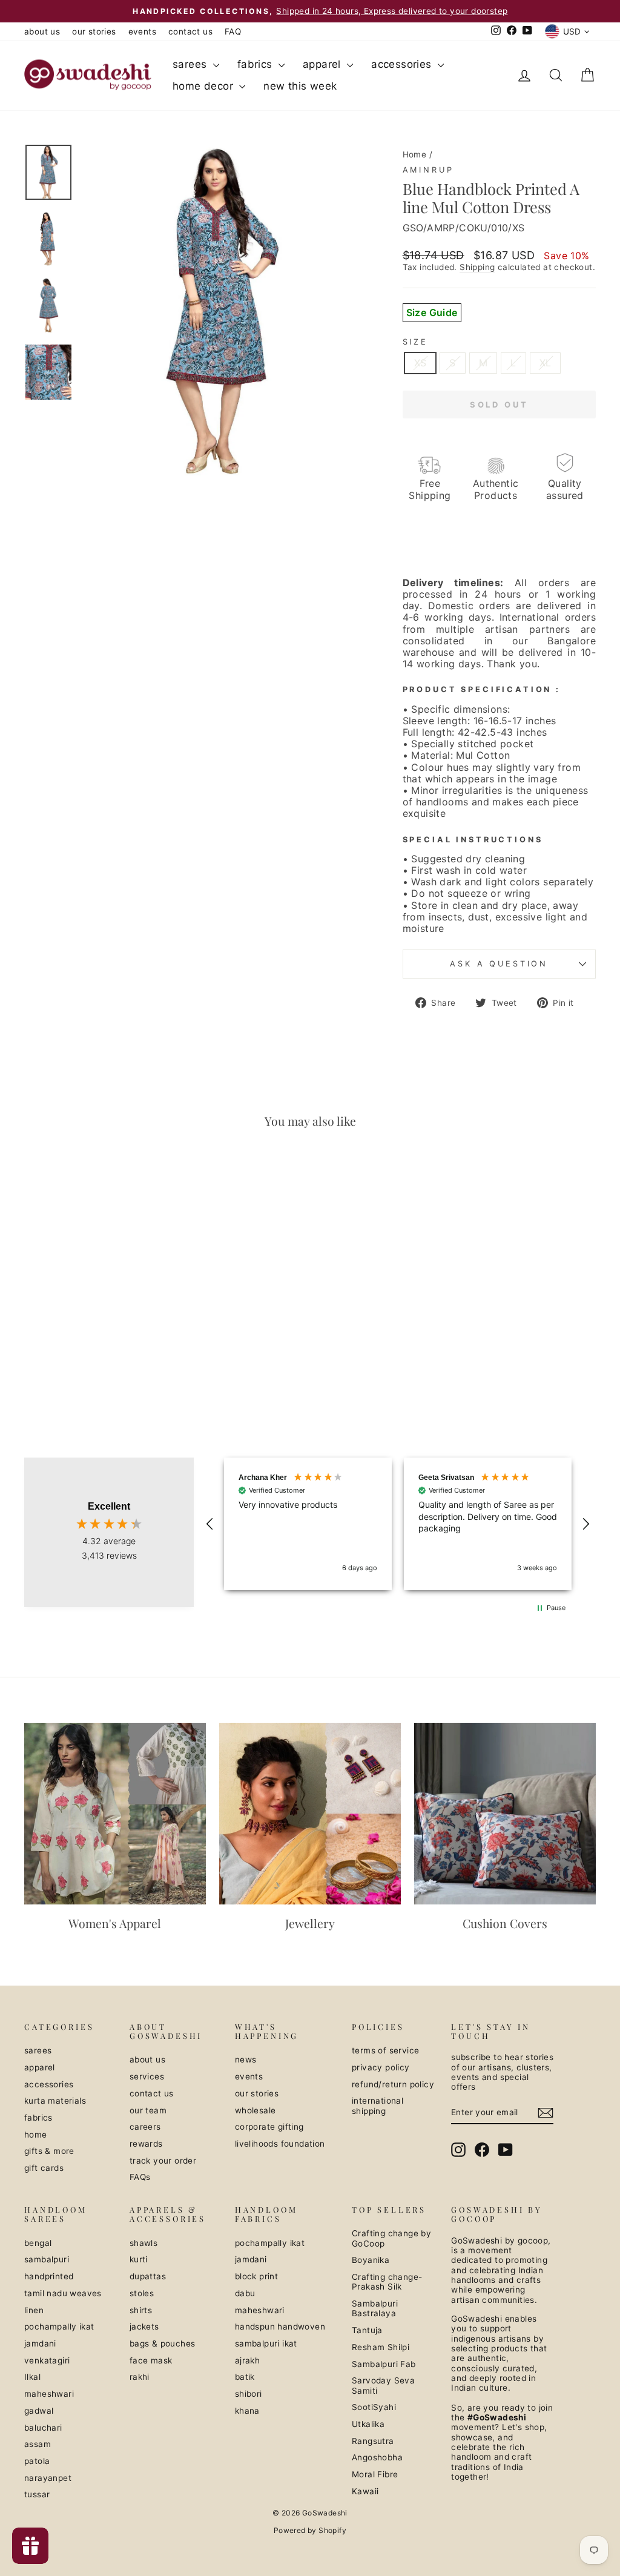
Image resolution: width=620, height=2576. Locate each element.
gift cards (44, 2168)
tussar (37, 2494)
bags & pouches (163, 2343)
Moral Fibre (375, 2474)
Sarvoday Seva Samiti (383, 2385)
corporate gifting (269, 2127)
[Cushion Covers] (505, 1814)
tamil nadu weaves (63, 2293)
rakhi (140, 2377)
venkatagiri (47, 2360)
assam (38, 2444)
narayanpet (48, 2478)
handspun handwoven (280, 2327)
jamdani (40, 2343)
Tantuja (367, 2330)
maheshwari (49, 2394)
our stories (94, 31)
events (142, 31)
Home (415, 154)
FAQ (233, 31)
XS (420, 363)
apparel (323, 64)
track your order (163, 2161)
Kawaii (365, 2491)
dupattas (148, 2276)
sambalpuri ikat (266, 2343)
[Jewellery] (310, 1814)
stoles (142, 2293)
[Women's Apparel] (115, 1814)
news (246, 2059)
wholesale (256, 2110)
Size (415, 342)
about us (42, 31)
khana (247, 2411)
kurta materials (55, 2101)
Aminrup (428, 170)
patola (37, 2461)
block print (256, 2276)
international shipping (378, 2105)
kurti (139, 2259)
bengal (38, 2243)
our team (148, 2110)
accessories (403, 64)
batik (245, 2377)
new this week (300, 86)
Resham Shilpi (381, 2347)
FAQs (140, 2177)
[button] (210, 1524)
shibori (249, 2394)
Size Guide (432, 312)
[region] (398, 1524)
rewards (146, 2144)
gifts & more (49, 2151)
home (36, 2135)
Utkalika (368, 2424)
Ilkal (32, 2377)
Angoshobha (377, 2457)
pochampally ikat (59, 2327)
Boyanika (371, 2260)
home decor (204, 86)
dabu (245, 2293)
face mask (151, 2360)
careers (145, 2127)
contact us (190, 31)
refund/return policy (393, 2084)
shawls (143, 2243)
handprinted (49, 2276)
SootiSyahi (374, 2407)
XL (546, 363)
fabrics (256, 64)
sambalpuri (47, 2259)
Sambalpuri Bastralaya (375, 2308)
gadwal (39, 2411)
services (147, 2076)
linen (34, 2310)
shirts (141, 2310)
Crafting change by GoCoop (391, 2238)
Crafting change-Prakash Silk (387, 2282)
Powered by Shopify (310, 2530)
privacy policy (381, 2067)
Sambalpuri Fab (384, 2364)
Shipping (477, 267)
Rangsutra (373, 2441)
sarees (191, 64)
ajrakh (247, 2360)
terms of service (385, 2050)
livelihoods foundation (280, 2144)
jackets (144, 2327)
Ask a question (499, 964)
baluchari (43, 2428)
